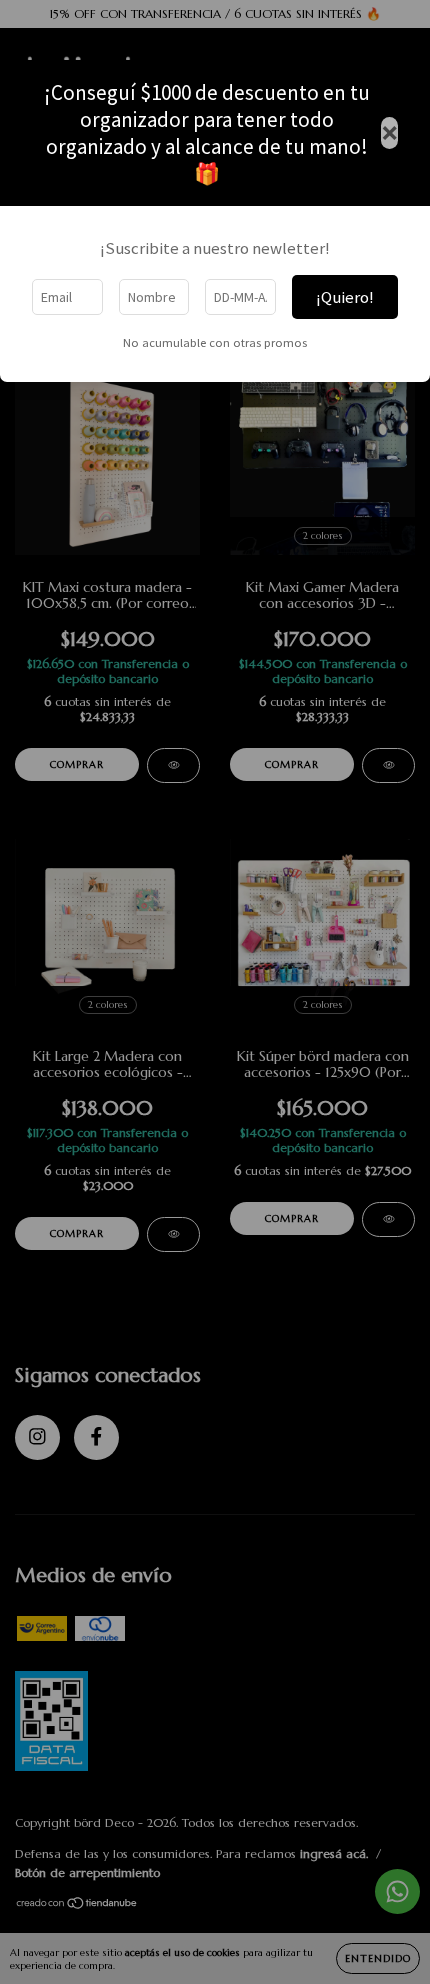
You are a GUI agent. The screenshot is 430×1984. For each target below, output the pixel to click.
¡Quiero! (345, 297)
